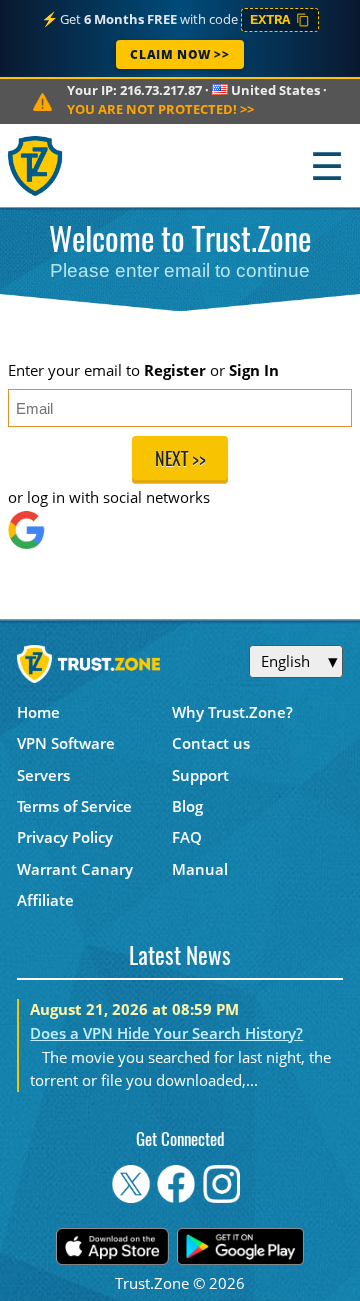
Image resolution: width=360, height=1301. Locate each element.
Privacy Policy (65, 837)
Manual (200, 869)
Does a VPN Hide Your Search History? (166, 1033)
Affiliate (45, 900)
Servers (43, 775)
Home (38, 712)
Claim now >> (179, 54)
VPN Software (66, 743)
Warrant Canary (75, 869)
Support (200, 775)
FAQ (187, 837)
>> (160, 109)
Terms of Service (74, 806)
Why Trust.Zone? (232, 712)
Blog (187, 806)
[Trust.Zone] (36, 165)
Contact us (211, 743)
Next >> (180, 460)
